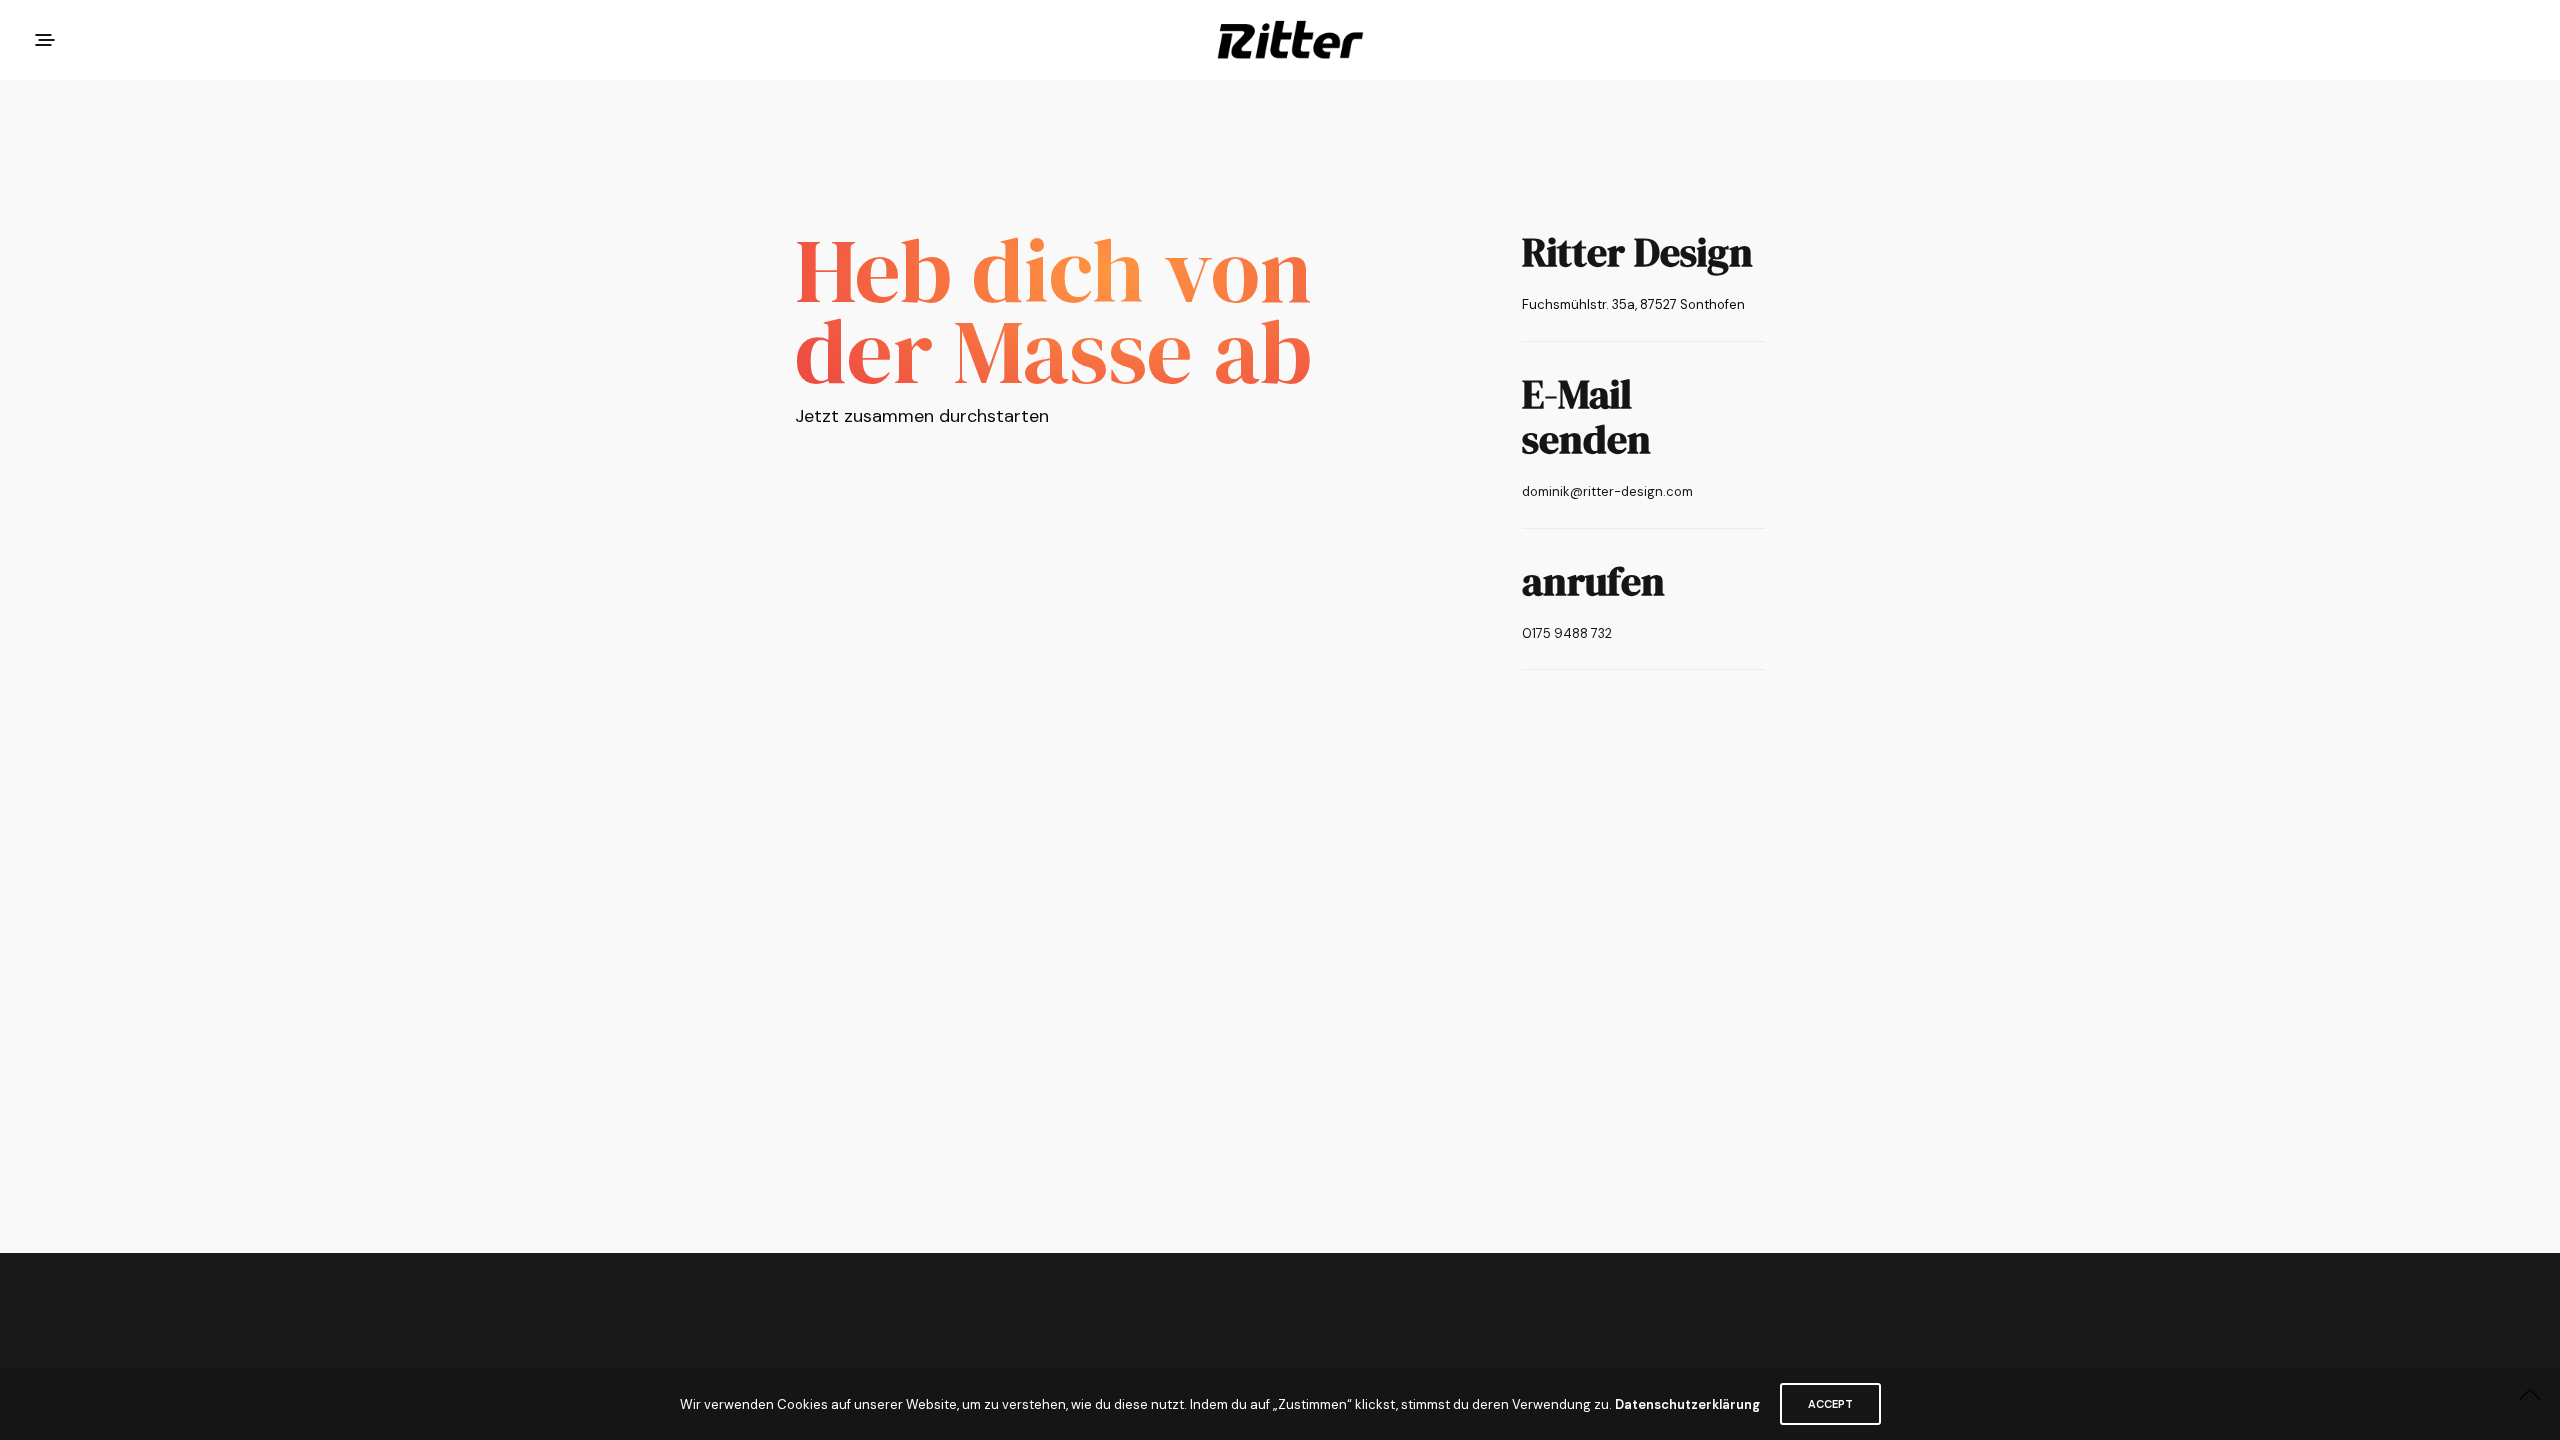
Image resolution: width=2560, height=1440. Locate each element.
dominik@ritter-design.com (1607, 491)
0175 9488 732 (1567, 633)
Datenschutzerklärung (1687, 1404)
